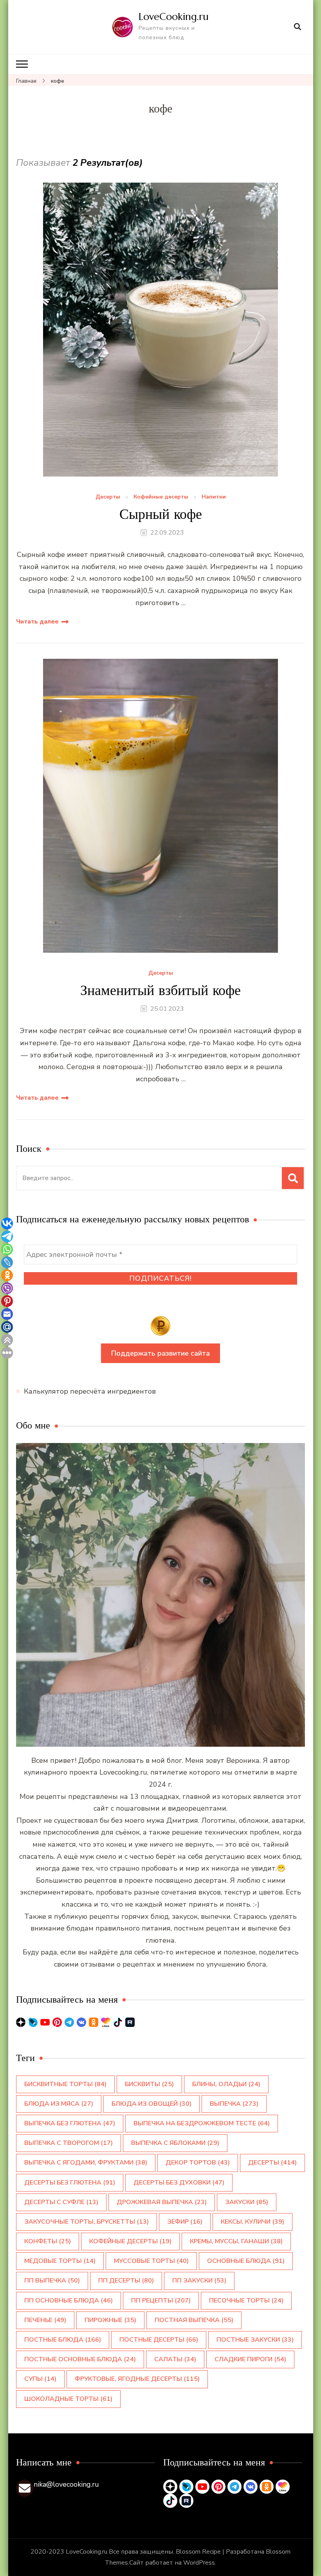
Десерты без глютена (70, 2183)
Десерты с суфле (61, 2202)
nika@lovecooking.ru (66, 2484)
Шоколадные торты (68, 2399)
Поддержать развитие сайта (160, 1353)
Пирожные (110, 2320)
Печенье (45, 2320)
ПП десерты (126, 2281)
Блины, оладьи (226, 2084)
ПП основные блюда (69, 2300)
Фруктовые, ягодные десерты (137, 2379)
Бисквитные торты (65, 2084)
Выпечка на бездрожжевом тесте (202, 2123)
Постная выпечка (194, 2320)
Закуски (247, 2202)
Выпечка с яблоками (175, 2143)
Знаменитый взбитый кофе (160, 990)
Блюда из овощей (151, 2104)
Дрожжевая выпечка (162, 2202)
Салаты (175, 2359)
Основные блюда (246, 2261)
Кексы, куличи (252, 2222)
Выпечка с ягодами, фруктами (86, 2163)
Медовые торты (60, 2261)
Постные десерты (159, 2340)
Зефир (185, 2222)
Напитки (214, 497)
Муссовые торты (151, 2261)
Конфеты (48, 2241)
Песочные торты (246, 2300)
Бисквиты (149, 2084)
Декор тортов (198, 2163)
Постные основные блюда (80, 2359)
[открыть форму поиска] (298, 27)
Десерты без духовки (179, 2183)
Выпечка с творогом (69, 2143)
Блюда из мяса (59, 2104)
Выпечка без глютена (70, 2123)
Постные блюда (63, 2340)
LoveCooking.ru (174, 16)
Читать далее (37, 622)
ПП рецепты (161, 2300)
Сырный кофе (161, 514)
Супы (40, 2379)
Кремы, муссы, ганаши (236, 2241)
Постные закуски (255, 2340)
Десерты (108, 497)
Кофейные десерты (161, 497)
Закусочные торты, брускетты (87, 2222)
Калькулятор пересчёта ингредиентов (90, 1391)
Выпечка (234, 2104)
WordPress (199, 2563)
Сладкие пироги (250, 2359)
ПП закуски (199, 2281)
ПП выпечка (52, 2281)
